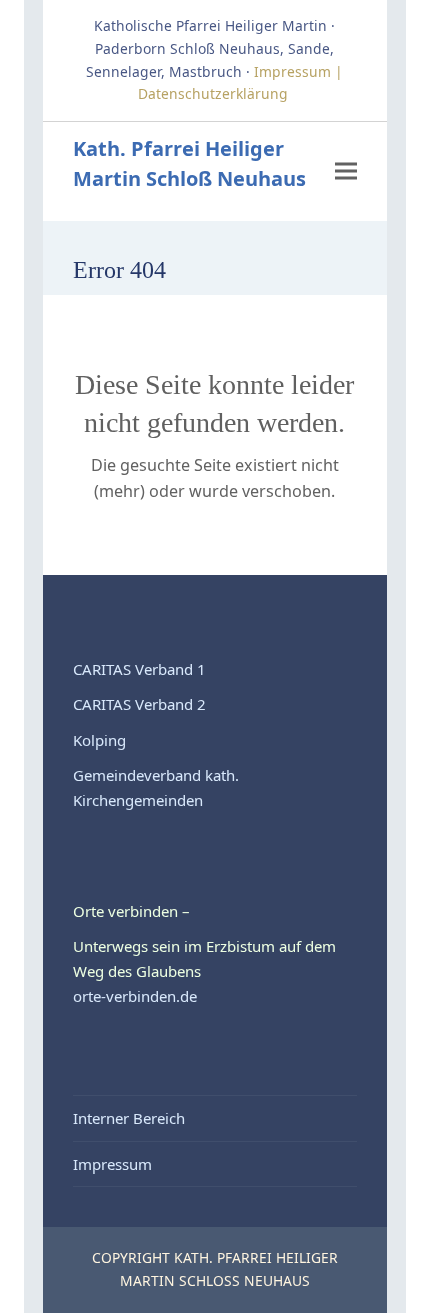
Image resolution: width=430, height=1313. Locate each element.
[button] (346, 171)
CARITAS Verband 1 (139, 669)
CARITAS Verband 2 (139, 704)
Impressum (112, 1164)
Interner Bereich (129, 1118)
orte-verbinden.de (135, 996)
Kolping (99, 740)
